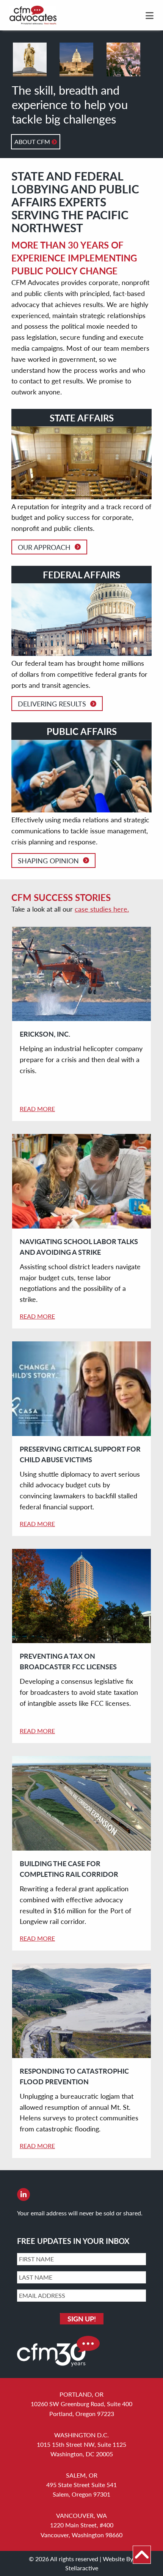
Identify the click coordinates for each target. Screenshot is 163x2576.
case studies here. (102, 909)
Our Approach (44, 547)
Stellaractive (82, 2568)
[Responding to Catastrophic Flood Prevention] (81, 2011)
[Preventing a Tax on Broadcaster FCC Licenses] (81, 1596)
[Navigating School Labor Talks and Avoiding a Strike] (81, 1181)
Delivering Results (52, 704)
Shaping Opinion (48, 861)
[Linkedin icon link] (24, 2195)
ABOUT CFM (33, 142)
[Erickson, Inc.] (81, 974)
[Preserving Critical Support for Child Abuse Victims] (81, 1389)
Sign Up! (82, 2319)
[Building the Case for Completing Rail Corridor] (81, 1803)
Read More (37, 1109)
